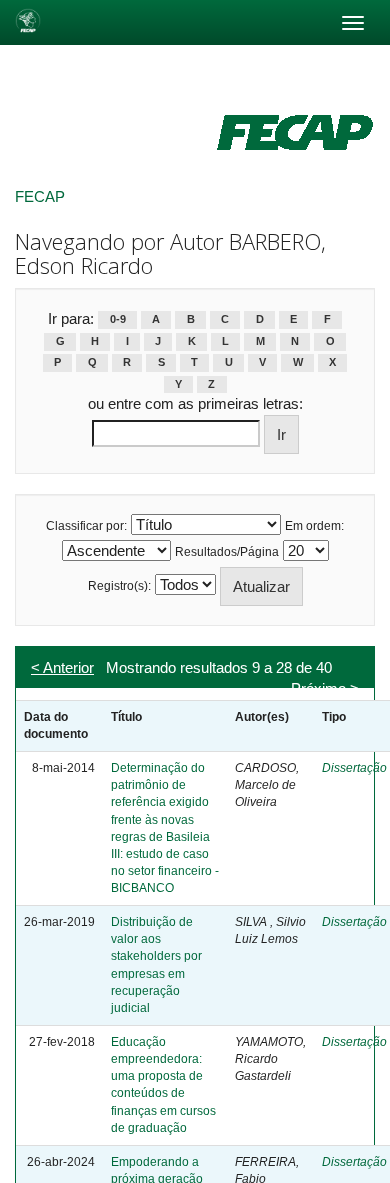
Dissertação (354, 768)
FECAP (40, 196)
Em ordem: (314, 526)
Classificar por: (86, 526)
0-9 (118, 320)
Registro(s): (119, 586)
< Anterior (62, 667)
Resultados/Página (227, 552)
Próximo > (325, 688)
